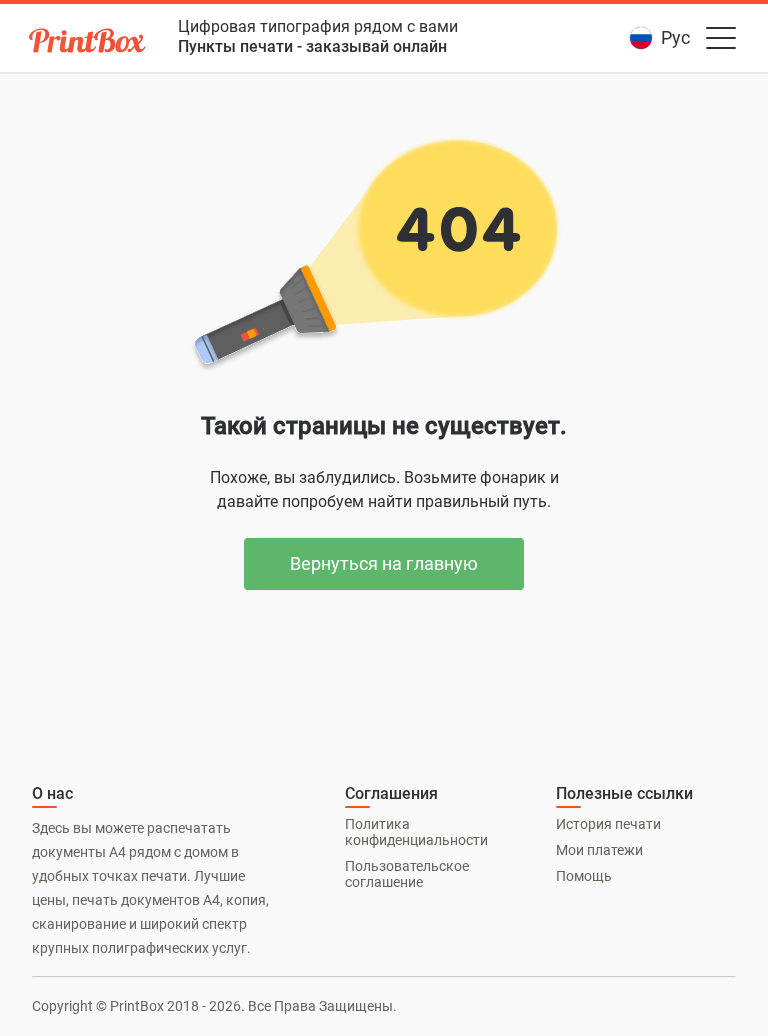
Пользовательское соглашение (407, 874)
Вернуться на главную (384, 563)
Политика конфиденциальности (416, 832)
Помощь (584, 876)
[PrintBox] (89, 43)
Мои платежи (599, 850)
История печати (608, 824)
